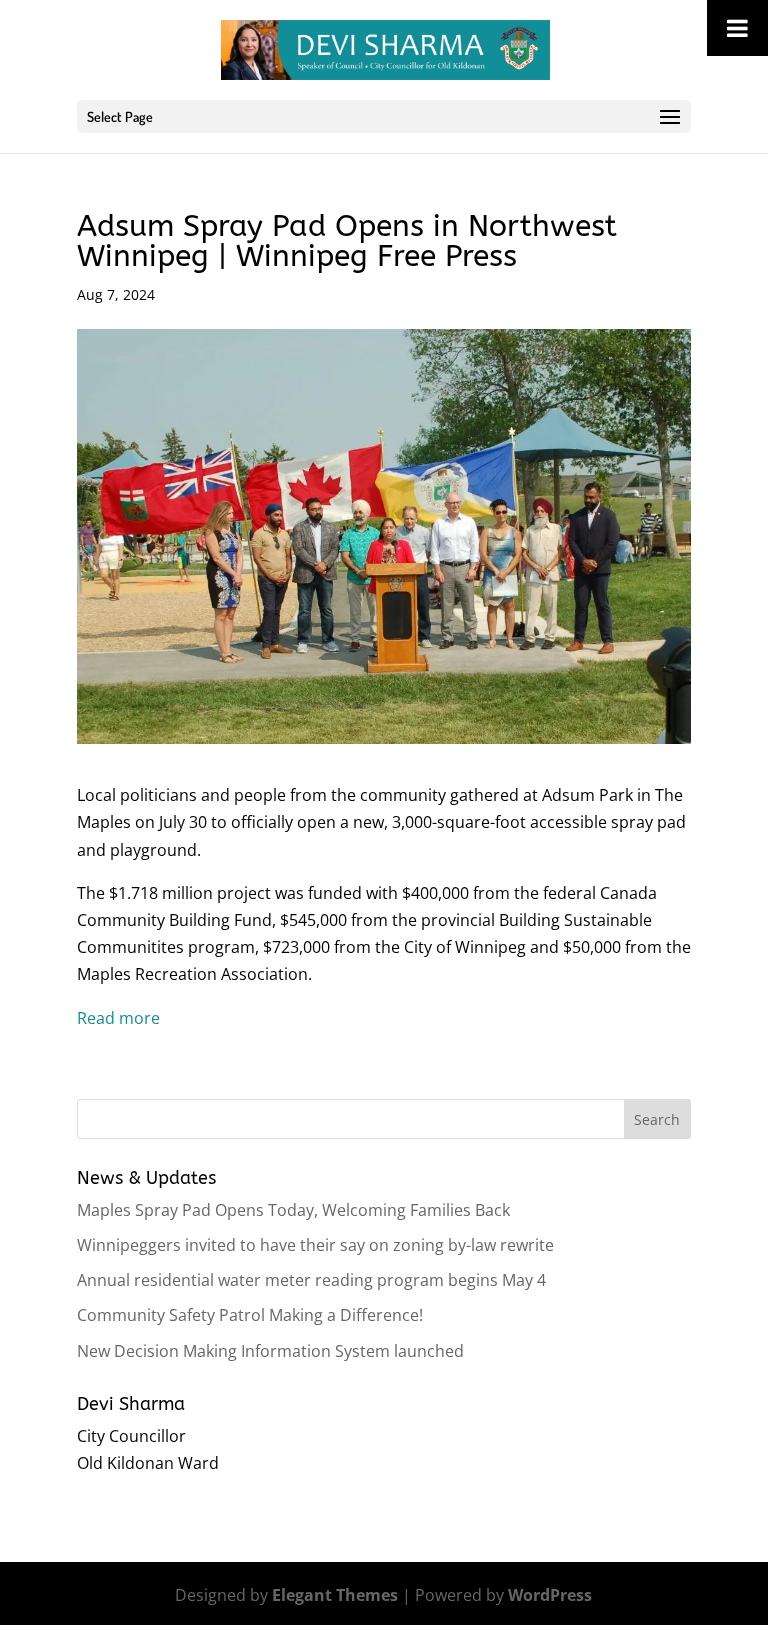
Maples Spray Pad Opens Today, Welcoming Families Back (293, 1210)
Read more (118, 1018)
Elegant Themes (335, 1595)
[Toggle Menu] (737, 28)
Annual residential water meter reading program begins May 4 (311, 1280)
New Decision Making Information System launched (270, 1351)
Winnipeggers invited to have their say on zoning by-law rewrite (315, 1245)
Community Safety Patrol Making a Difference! (250, 1315)
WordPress (550, 1595)
